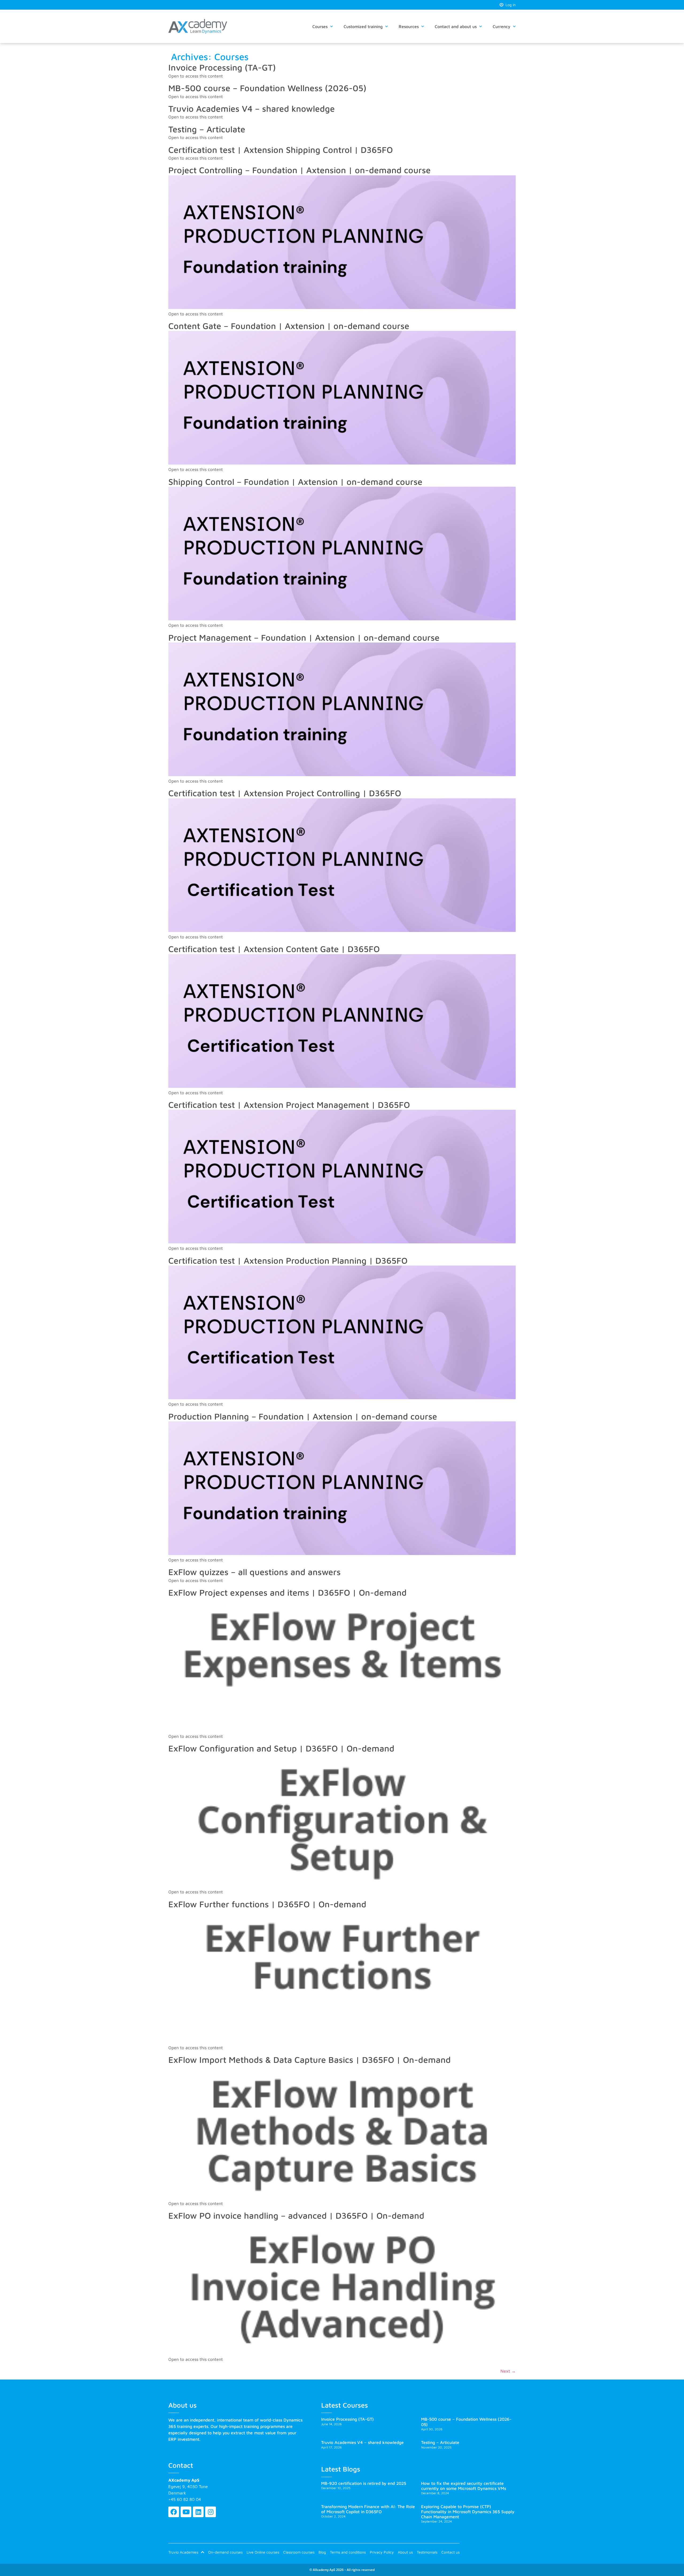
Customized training (363, 26)
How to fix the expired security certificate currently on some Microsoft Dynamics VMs (464, 2486)
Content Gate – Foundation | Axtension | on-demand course (289, 326)
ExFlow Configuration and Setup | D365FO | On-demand (281, 1748)
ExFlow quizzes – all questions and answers (254, 1572)
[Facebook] (174, 2512)
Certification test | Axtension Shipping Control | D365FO (281, 150)
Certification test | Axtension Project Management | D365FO (289, 1105)
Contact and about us (456, 26)
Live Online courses (263, 2552)
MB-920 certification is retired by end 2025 (364, 2483)
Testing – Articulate (207, 129)
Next (508, 2371)
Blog (322, 2552)
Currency (502, 26)
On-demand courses (225, 2552)
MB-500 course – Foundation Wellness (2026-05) (267, 88)
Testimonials (427, 2552)
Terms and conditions (348, 2552)
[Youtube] (186, 2512)
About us (405, 2552)
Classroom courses (299, 2552)
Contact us (450, 2552)
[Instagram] (211, 2512)
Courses (320, 26)
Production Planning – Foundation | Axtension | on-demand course (303, 1416)
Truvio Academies (183, 2552)
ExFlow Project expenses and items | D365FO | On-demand (287, 1592)
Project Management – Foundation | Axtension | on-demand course (304, 637)
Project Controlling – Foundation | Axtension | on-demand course (300, 170)
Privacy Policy (382, 2552)
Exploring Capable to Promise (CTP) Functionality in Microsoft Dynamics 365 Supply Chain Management (468, 2512)
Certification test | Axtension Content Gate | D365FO (274, 949)
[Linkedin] (198, 2512)
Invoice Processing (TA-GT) (222, 67)
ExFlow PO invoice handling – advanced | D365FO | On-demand (296, 2215)
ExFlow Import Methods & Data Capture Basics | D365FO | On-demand (310, 2060)
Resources (409, 26)
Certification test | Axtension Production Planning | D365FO (288, 1260)
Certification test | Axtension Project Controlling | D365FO (285, 793)
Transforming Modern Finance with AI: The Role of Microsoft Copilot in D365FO (368, 2509)
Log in (510, 5)
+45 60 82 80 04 (185, 2499)
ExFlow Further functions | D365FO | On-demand (267, 1904)
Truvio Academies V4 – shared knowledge (252, 109)
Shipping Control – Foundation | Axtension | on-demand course (295, 482)
